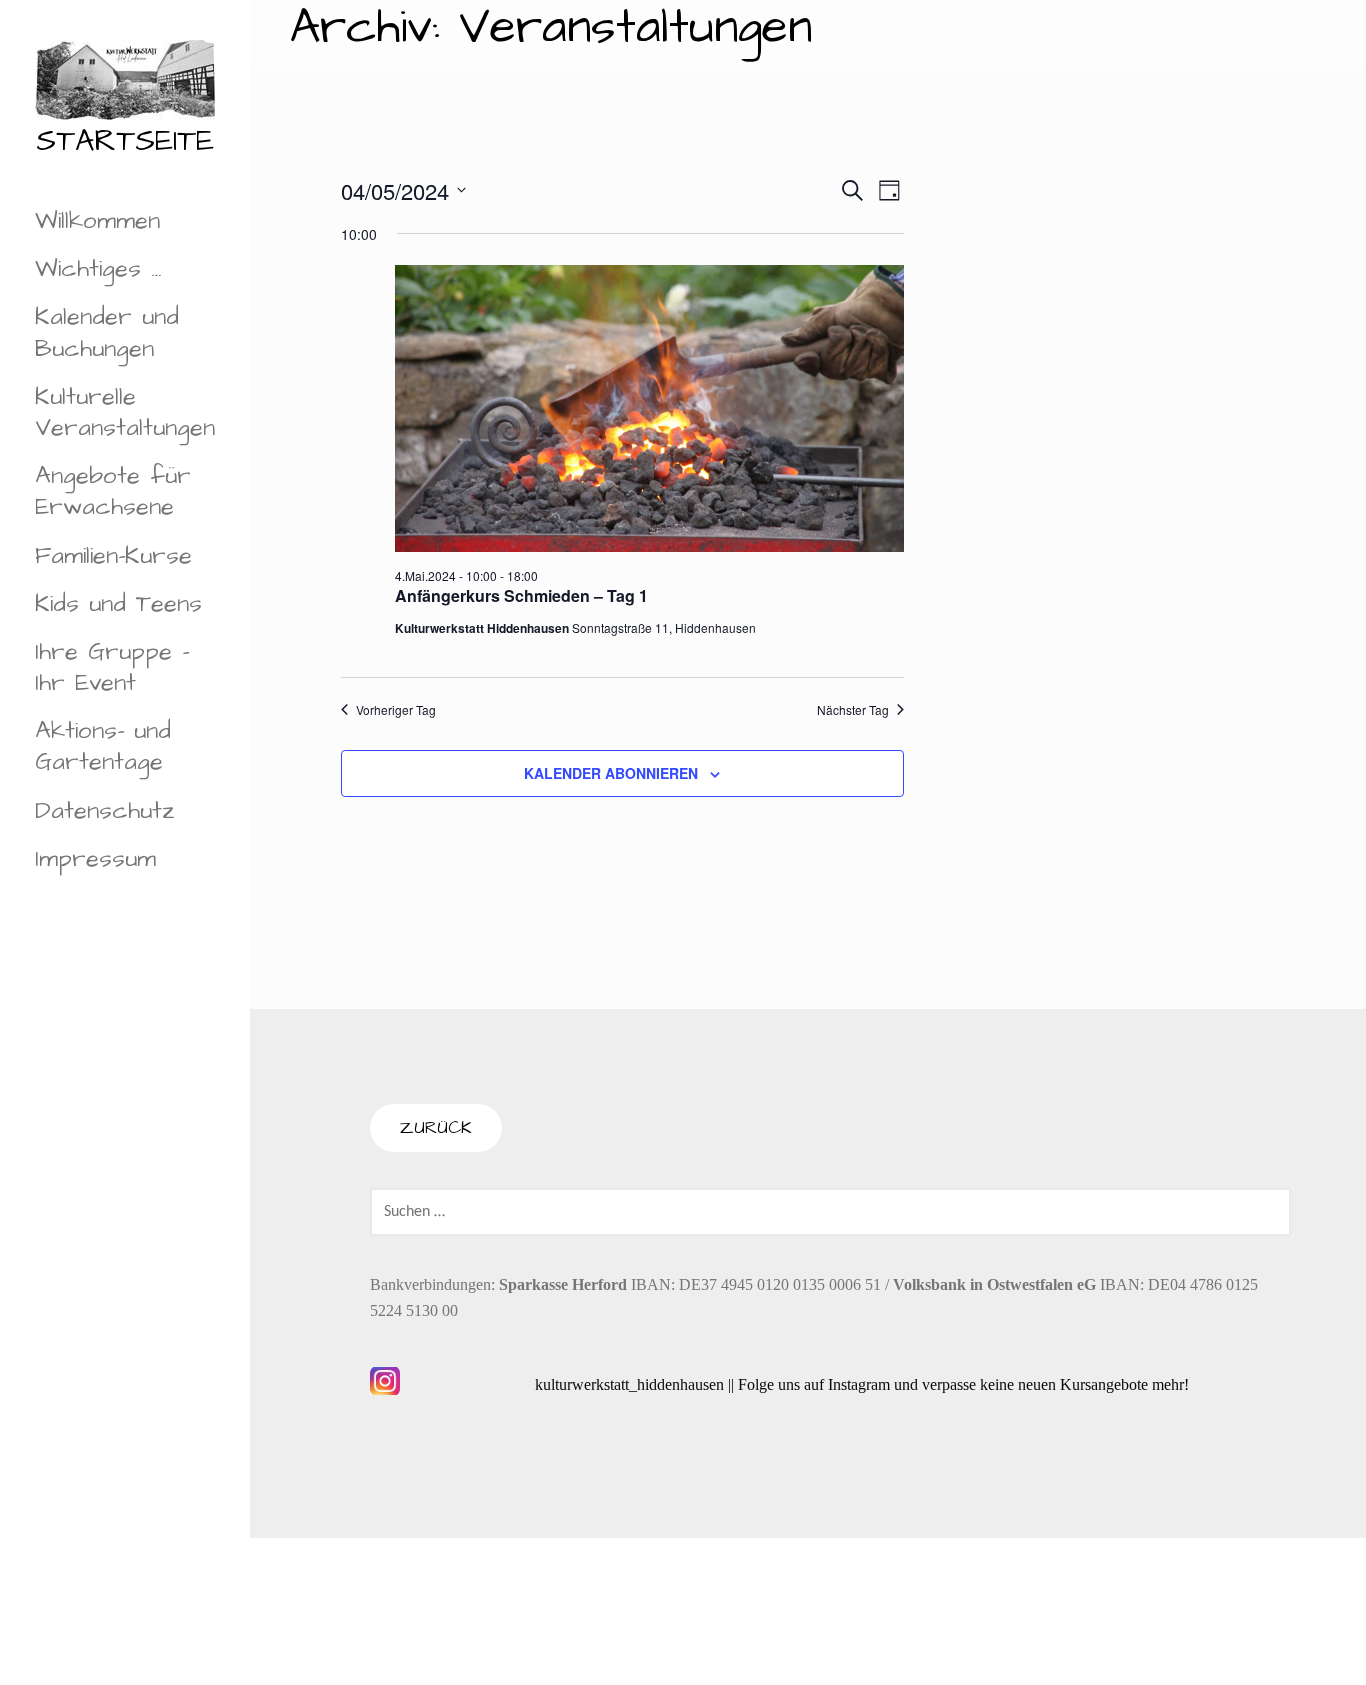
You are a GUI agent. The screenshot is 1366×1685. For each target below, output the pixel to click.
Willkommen (97, 221)
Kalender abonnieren (611, 773)
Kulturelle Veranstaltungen (125, 412)
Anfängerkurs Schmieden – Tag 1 (521, 595)
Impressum (95, 859)
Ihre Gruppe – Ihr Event (112, 667)
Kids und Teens (118, 604)
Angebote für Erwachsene (113, 491)
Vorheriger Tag (396, 710)
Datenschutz (105, 811)
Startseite (125, 141)
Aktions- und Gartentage (103, 746)
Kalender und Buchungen (107, 332)
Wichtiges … (98, 269)
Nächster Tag (853, 710)
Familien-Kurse (113, 556)
